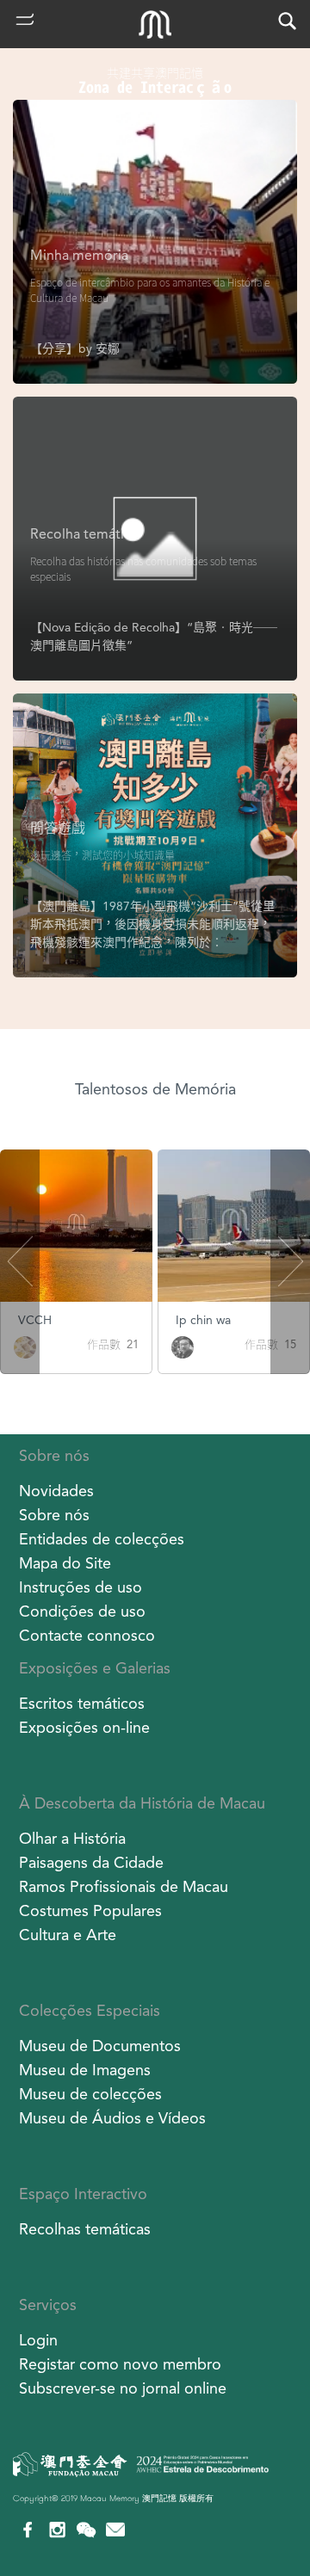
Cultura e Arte (68, 1935)
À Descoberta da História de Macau (142, 1803)
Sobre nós (54, 1455)
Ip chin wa (203, 1320)
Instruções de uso (81, 1587)
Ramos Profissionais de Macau (124, 1886)
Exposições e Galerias (95, 1668)
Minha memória (79, 255)
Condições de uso (82, 1611)
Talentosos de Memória (155, 1089)
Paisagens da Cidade (91, 1862)
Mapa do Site (65, 1563)
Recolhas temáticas (85, 2229)
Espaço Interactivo (83, 2194)
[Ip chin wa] (183, 1346)
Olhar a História (72, 1838)
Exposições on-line (84, 1727)
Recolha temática (84, 534)
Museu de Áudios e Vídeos (112, 2118)
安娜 (108, 348)
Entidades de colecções (102, 1539)
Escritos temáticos (82, 1703)
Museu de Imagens (85, 2070)
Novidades (56, 1491)
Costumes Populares (90, 1910)
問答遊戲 (58, 828)
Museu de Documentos (100, 2046)
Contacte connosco (87, 1635)
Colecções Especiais (90, 2010)
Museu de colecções (90, 2094)
